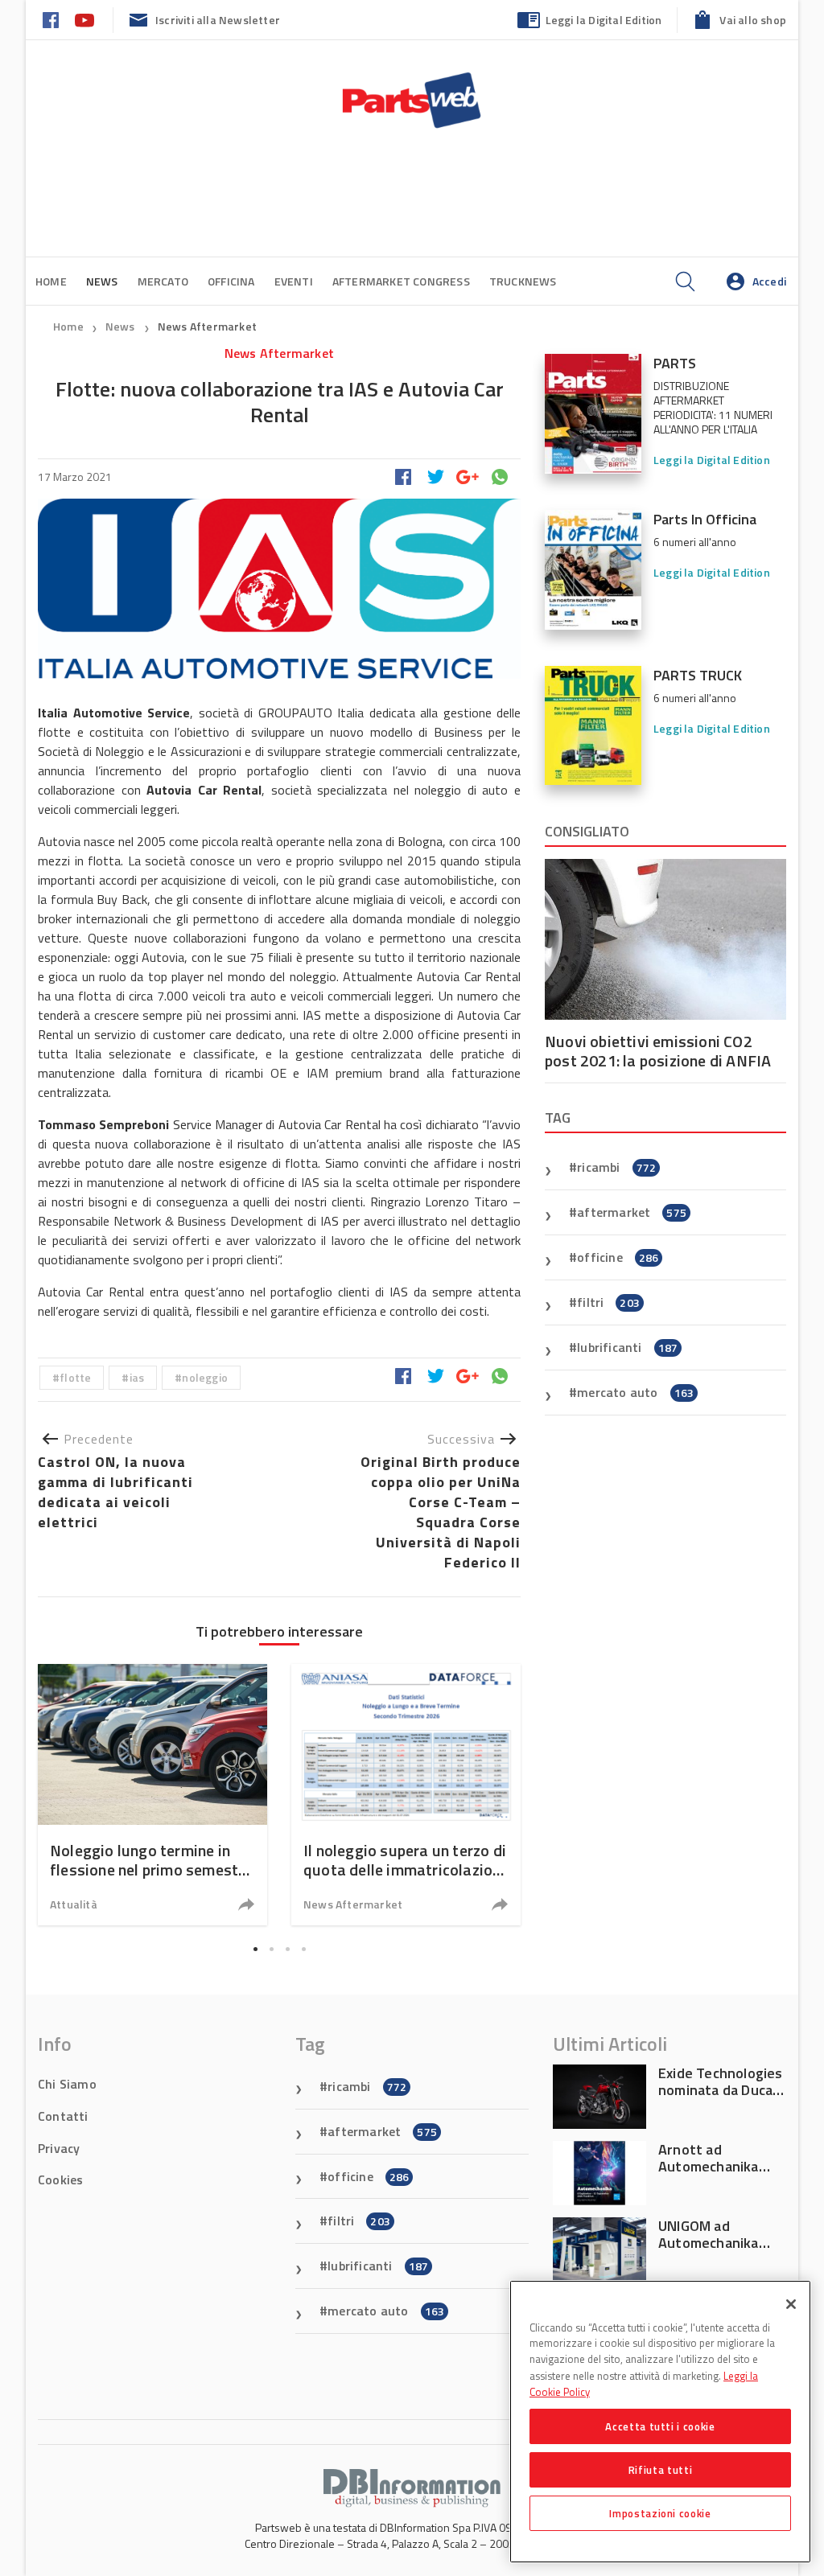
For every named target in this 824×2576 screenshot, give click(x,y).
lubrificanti (627, 1347)
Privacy (59, 2148)
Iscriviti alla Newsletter (218, 20)
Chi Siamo (67, 2084)
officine (618, 1257)
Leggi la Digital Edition (604, 20)
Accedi (769, 281)
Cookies (60, 2180)
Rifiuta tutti (661, 2470)
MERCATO (163, 281)
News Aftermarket (207, 326)
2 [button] (271, 1949)
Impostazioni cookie (660, 2513)
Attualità (74, 1904)
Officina (231, 281)
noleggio (205, 1377)
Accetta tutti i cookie (660, 2426)
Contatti (63, 2116)
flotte (75, 1377)
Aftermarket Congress (401, 281)
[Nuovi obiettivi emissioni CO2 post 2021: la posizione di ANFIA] (665, 939)
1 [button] (255, 1949)
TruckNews (523, 281)
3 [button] (287, 1949)
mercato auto (635, 1392)
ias (137, 1377)
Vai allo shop (753, 20)
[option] (152, 1795)
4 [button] (303, 1949)
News (122, 326)
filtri (608, 1302)
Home (51, 281)
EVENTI (294, 281)
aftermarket (632, 1212)
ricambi (616, 1167)
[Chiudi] (791, 2304)
